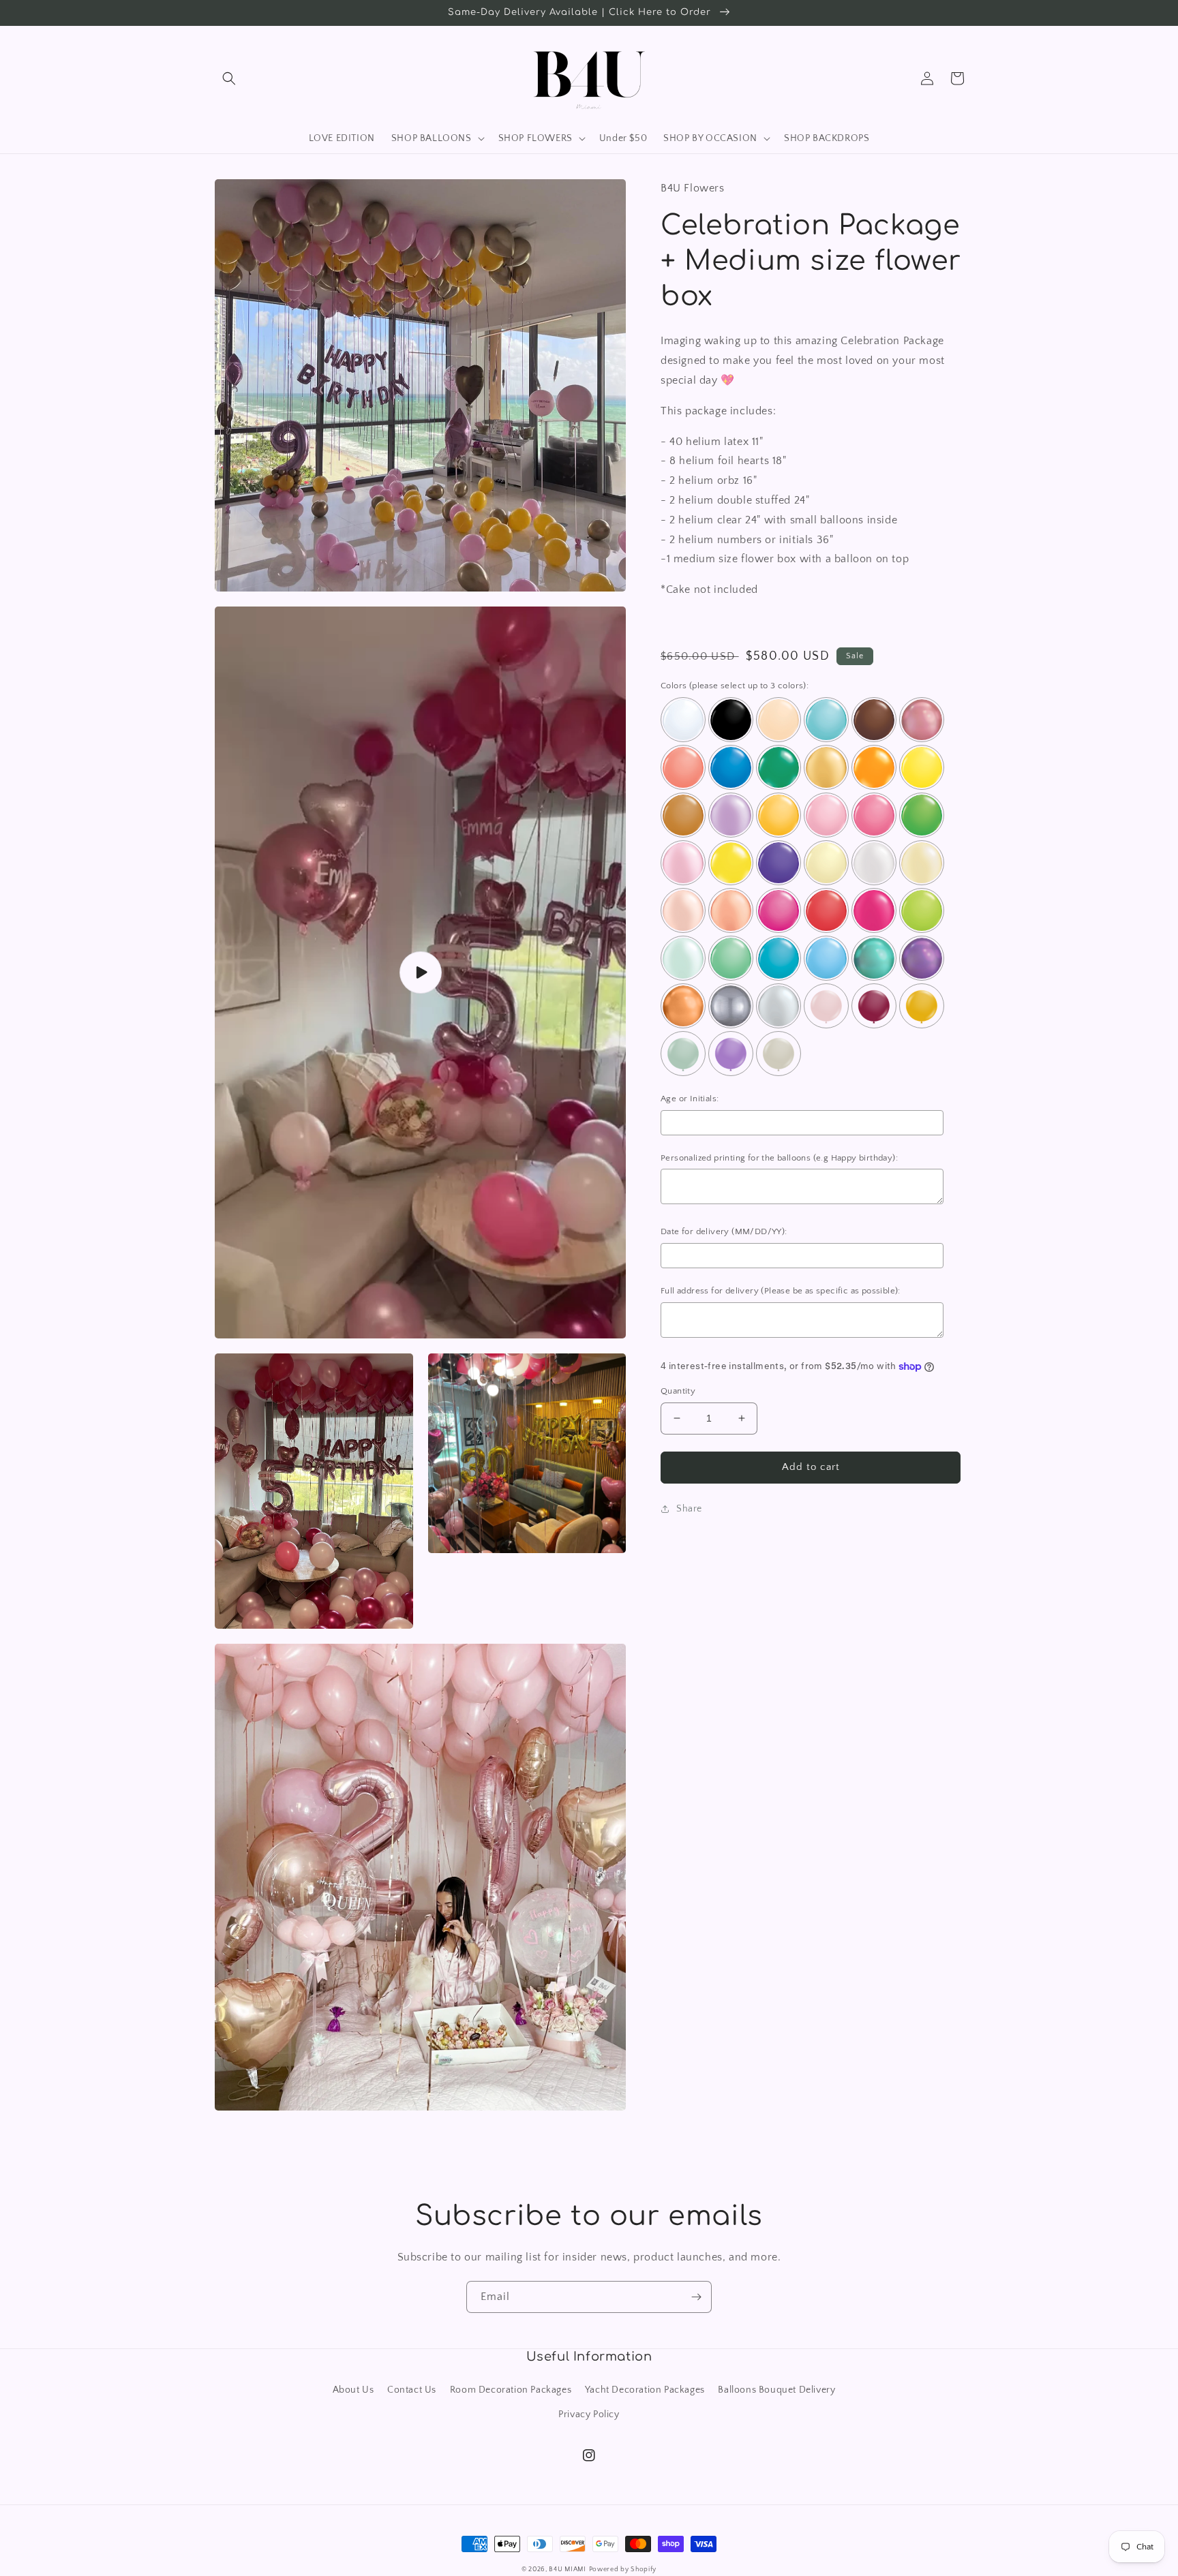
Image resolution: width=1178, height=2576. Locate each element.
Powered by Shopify (623, 2570)
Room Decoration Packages (511, 2390)
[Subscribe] (696, 2297)
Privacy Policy (589, 2414)
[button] (229, 78)
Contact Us (412, 2390)
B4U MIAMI (567, 2570)
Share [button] (689, 1509)
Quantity (678, 1391)
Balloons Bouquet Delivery (776, 2390)
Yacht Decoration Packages (645, 2390)
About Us (353, 2390)
